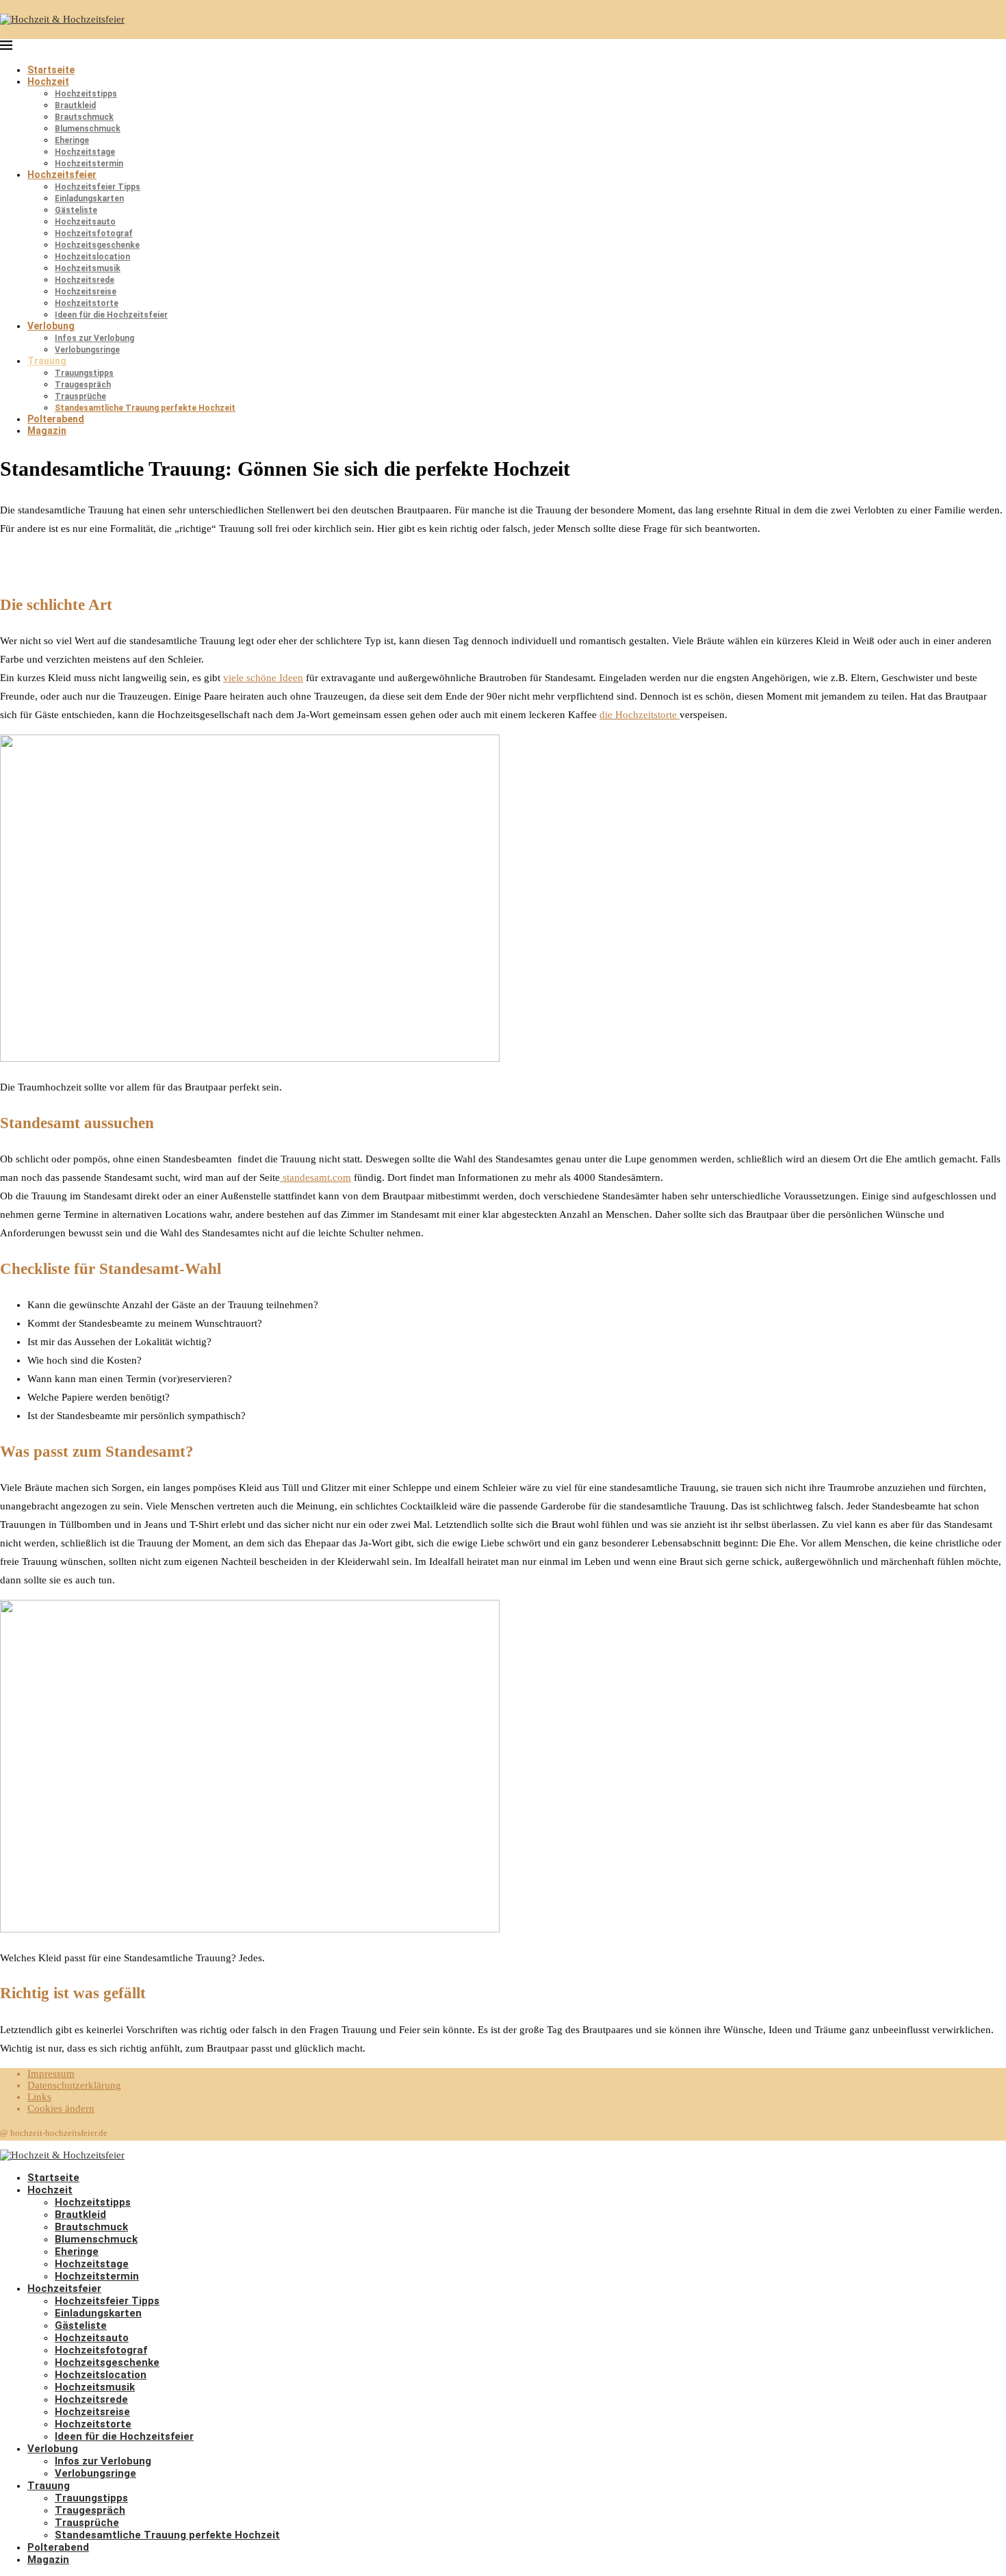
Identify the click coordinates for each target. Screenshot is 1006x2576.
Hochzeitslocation (92, 257)
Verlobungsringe (87, 350)
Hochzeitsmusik (88, 268)
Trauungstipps (84, 373)
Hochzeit (48, 81)
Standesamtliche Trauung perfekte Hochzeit (145, 408)
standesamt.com (315, 1177)
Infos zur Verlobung (94, 338)
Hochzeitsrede (85, 280)
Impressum (51, 2074)
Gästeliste (76, 210)
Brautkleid (75, 105)
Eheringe (72, 140)
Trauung (47, 361)
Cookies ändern (61, 2108)
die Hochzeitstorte (640, 715)
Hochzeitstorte (87, 303)
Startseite (51, 70)
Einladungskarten (89, 199)
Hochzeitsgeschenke (97, 245)
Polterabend (56, 419)
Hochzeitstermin (89, 164)
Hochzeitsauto (85, 222)
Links (39, 2097)
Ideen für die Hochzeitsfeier (111, 315)
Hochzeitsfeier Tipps (98, 187)
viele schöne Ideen (263, 678)
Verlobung (51, 326)
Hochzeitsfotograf (94, 233)
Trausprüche (80, 396)
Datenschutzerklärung (74, 2085)
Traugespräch (83, 385)
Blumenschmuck (88, 129)
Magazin (47, 431)
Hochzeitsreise (86, 292)
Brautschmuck (84, 117)
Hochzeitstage (85, 152)
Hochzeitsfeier (62, 175)
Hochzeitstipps (86, 94)
